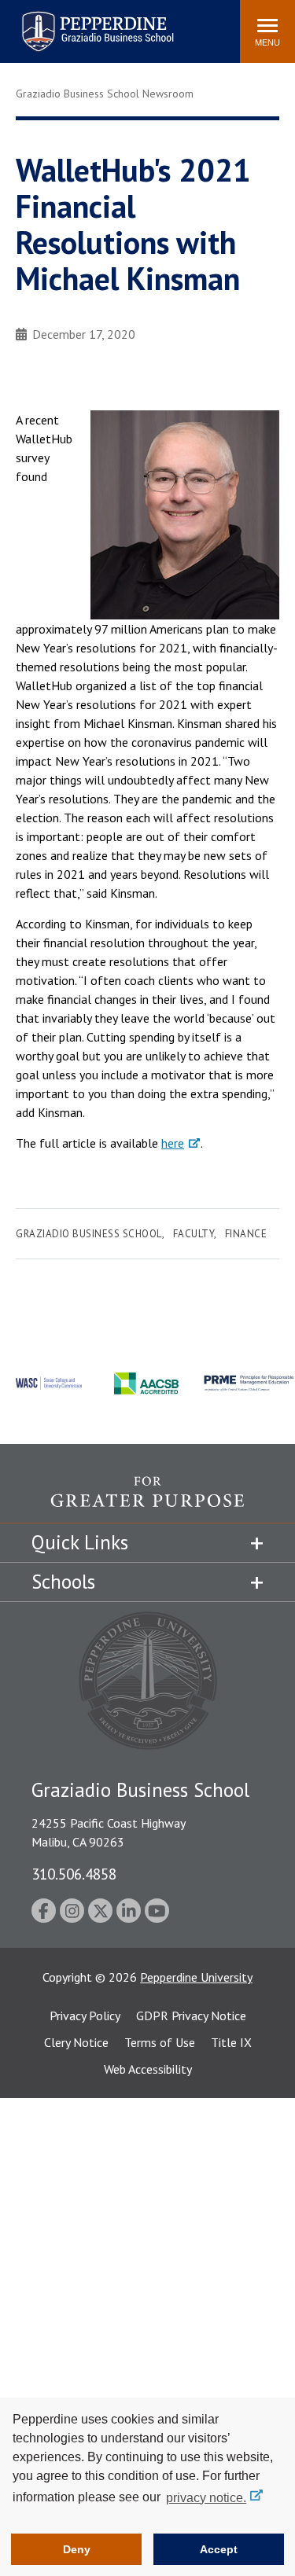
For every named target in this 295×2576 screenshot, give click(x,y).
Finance (246, 1234)
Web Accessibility (148, 2069)
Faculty (194, 1234)
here (173, 1143)
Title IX (231, 2042)
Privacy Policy (85, 2016)
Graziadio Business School (89, 1234)
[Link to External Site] (147, 1499)
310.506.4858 (74, 1874)
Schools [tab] (63, 1582)
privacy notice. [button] (206, 2498)
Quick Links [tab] (80, 1542)
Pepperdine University (196, 1977)
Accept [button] (219, 2549)
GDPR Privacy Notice (191, 2016)
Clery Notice (76, 2042)
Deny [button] (77, 2549)
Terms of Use (160, 2042)
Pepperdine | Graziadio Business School (77, 22)
